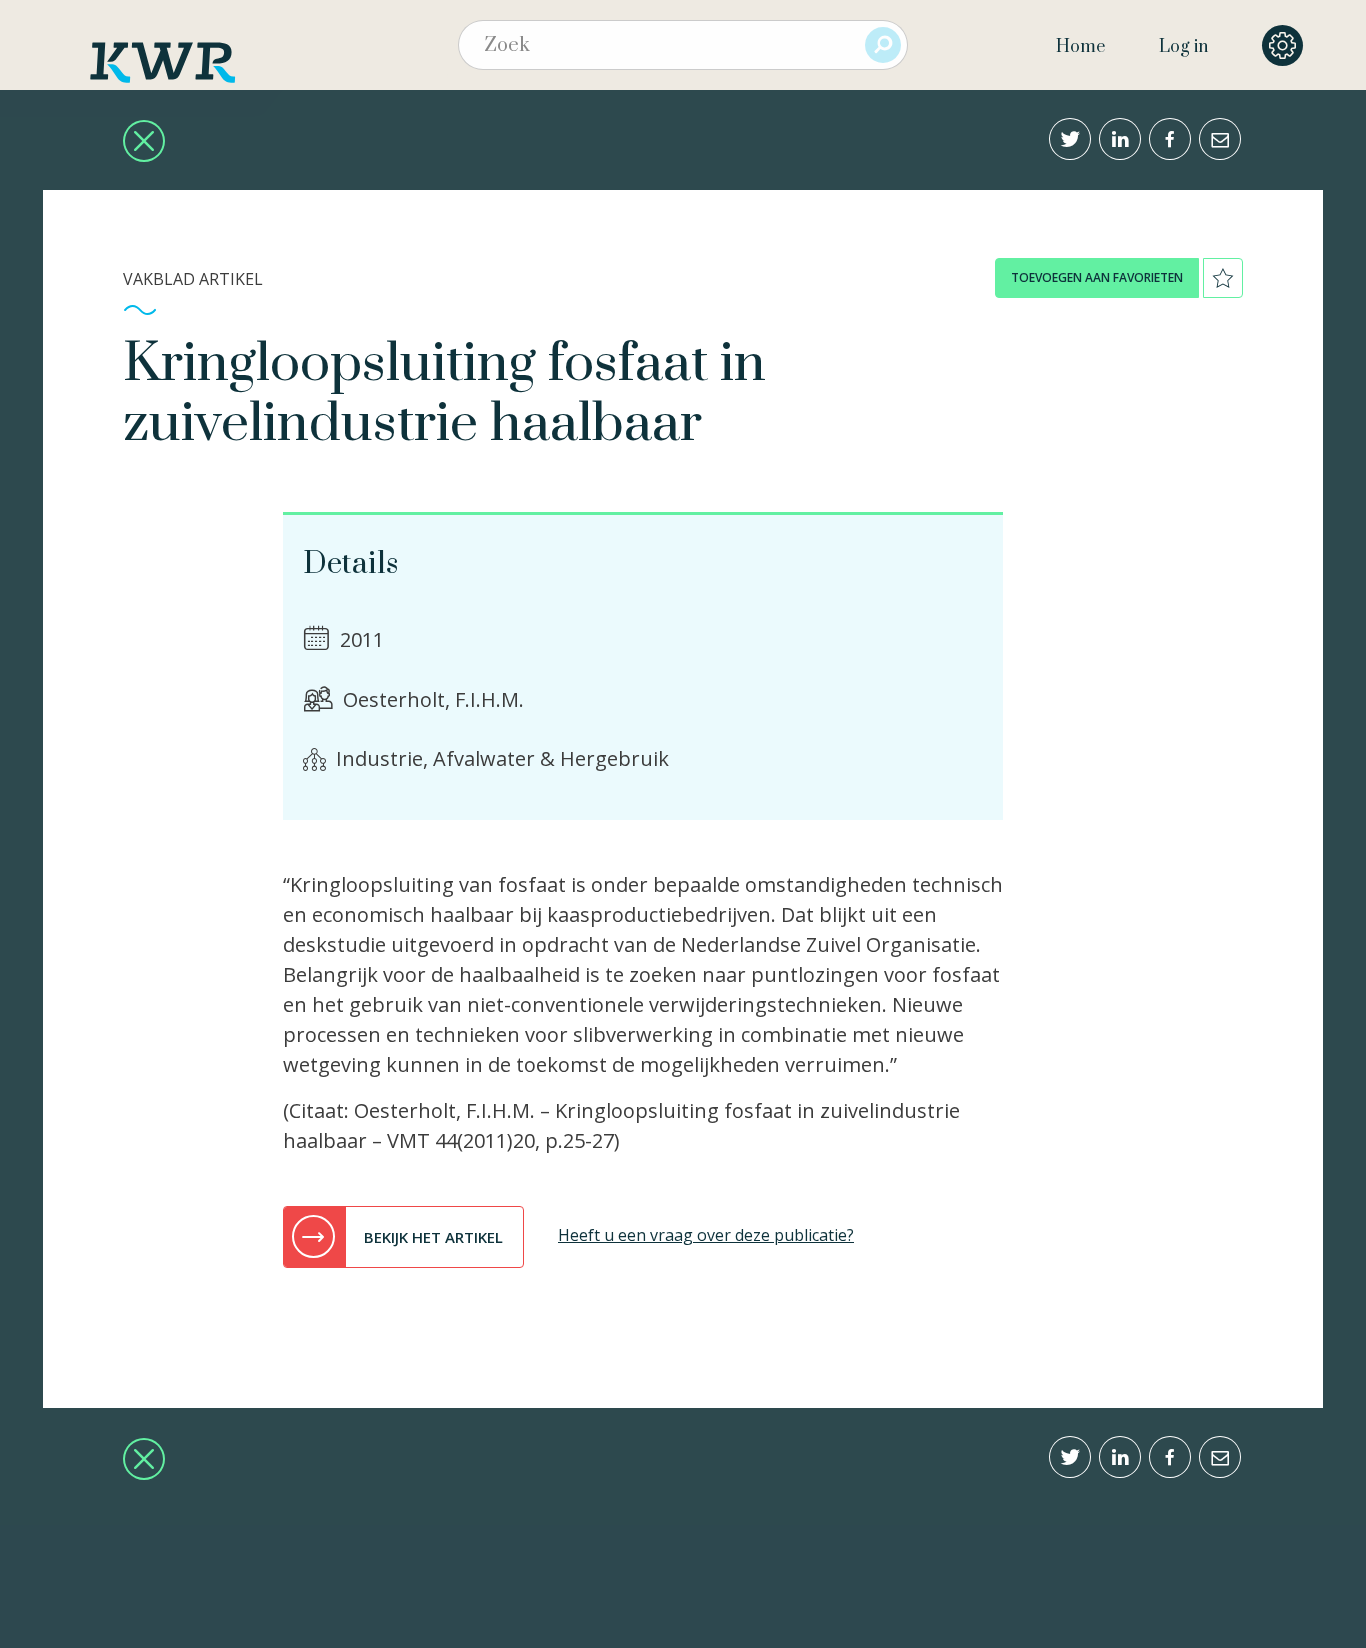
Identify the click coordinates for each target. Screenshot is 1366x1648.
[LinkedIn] (1120, 139)
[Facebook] (1170, 139)
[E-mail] (1220, 139)
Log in (1183, 47)
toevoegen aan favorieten (1097, 277)
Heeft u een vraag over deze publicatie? (706, 1235)
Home (1080, 47)
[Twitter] (1070, 139)
